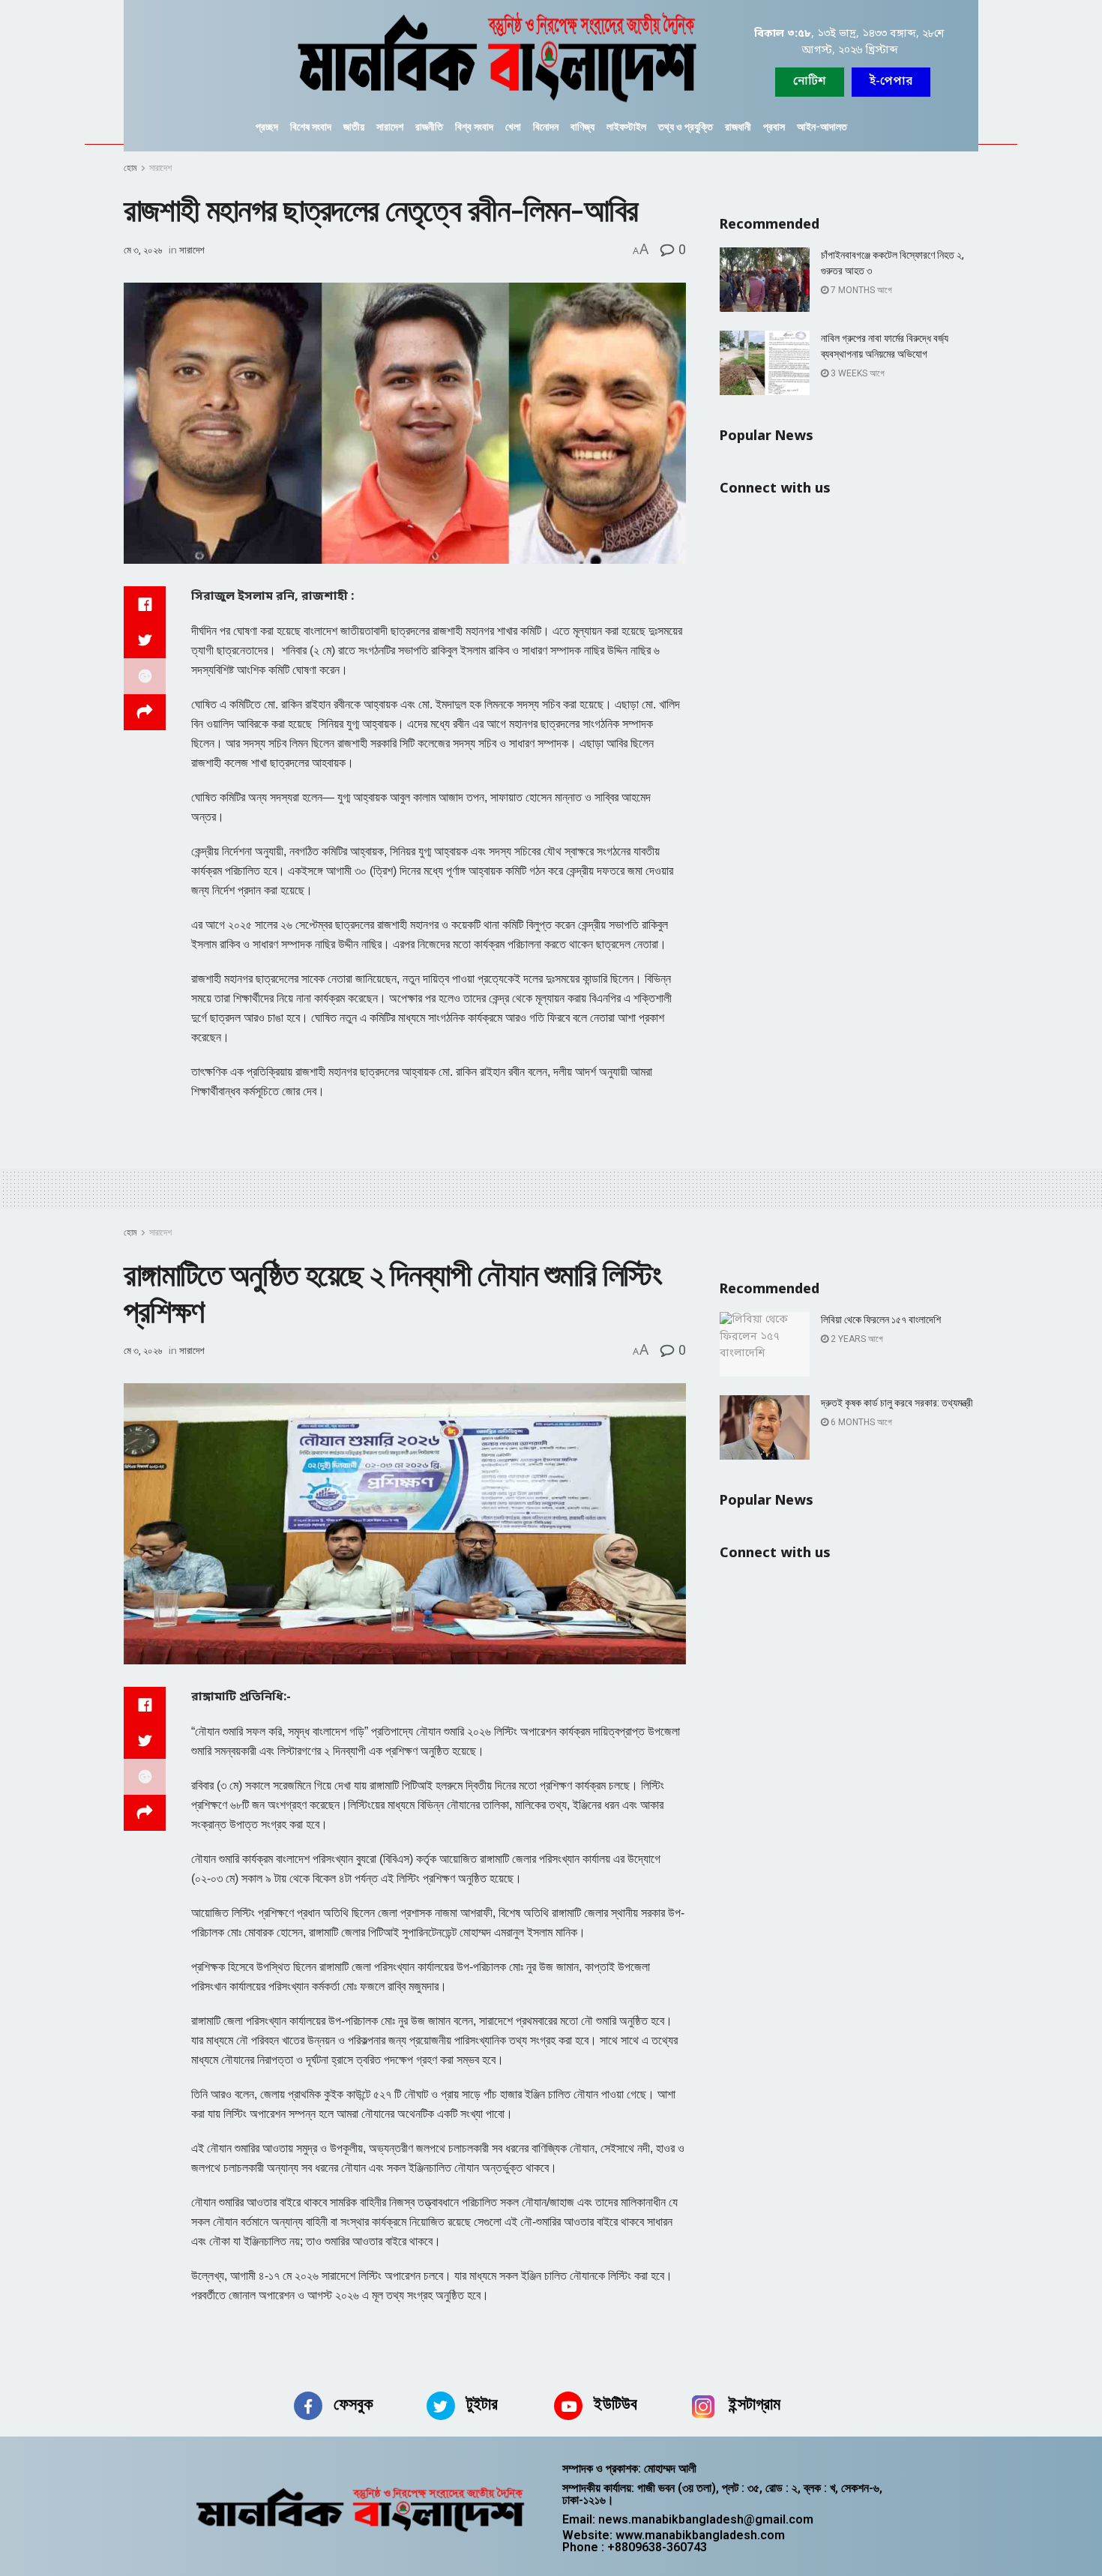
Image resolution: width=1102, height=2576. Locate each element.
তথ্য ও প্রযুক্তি (686, 127)
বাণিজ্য (582, 127)
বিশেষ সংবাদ (311, 127)
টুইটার (482, 2404)
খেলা (513, 127)
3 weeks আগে (856, 373)
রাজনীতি (429, 127)
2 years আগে (856, 1339)
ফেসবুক (353, 2404)
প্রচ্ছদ (267, 127)
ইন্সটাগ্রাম (755, 2404)
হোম (130, 168)
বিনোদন (546, 127)
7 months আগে (860, 290)
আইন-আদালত (822, 127)
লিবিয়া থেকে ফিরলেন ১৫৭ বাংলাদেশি (881, 1319)
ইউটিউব (615, 2404)
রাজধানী (738, 127)
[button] (891, 82)
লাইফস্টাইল (626, 127)
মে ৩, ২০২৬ (143, 250)
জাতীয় (354, 127)
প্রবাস (774, 127)
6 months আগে (860, 1422)
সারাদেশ (390, 127)
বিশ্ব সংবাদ (474, 127)
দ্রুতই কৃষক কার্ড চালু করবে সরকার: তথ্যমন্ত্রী (897, 1403)
